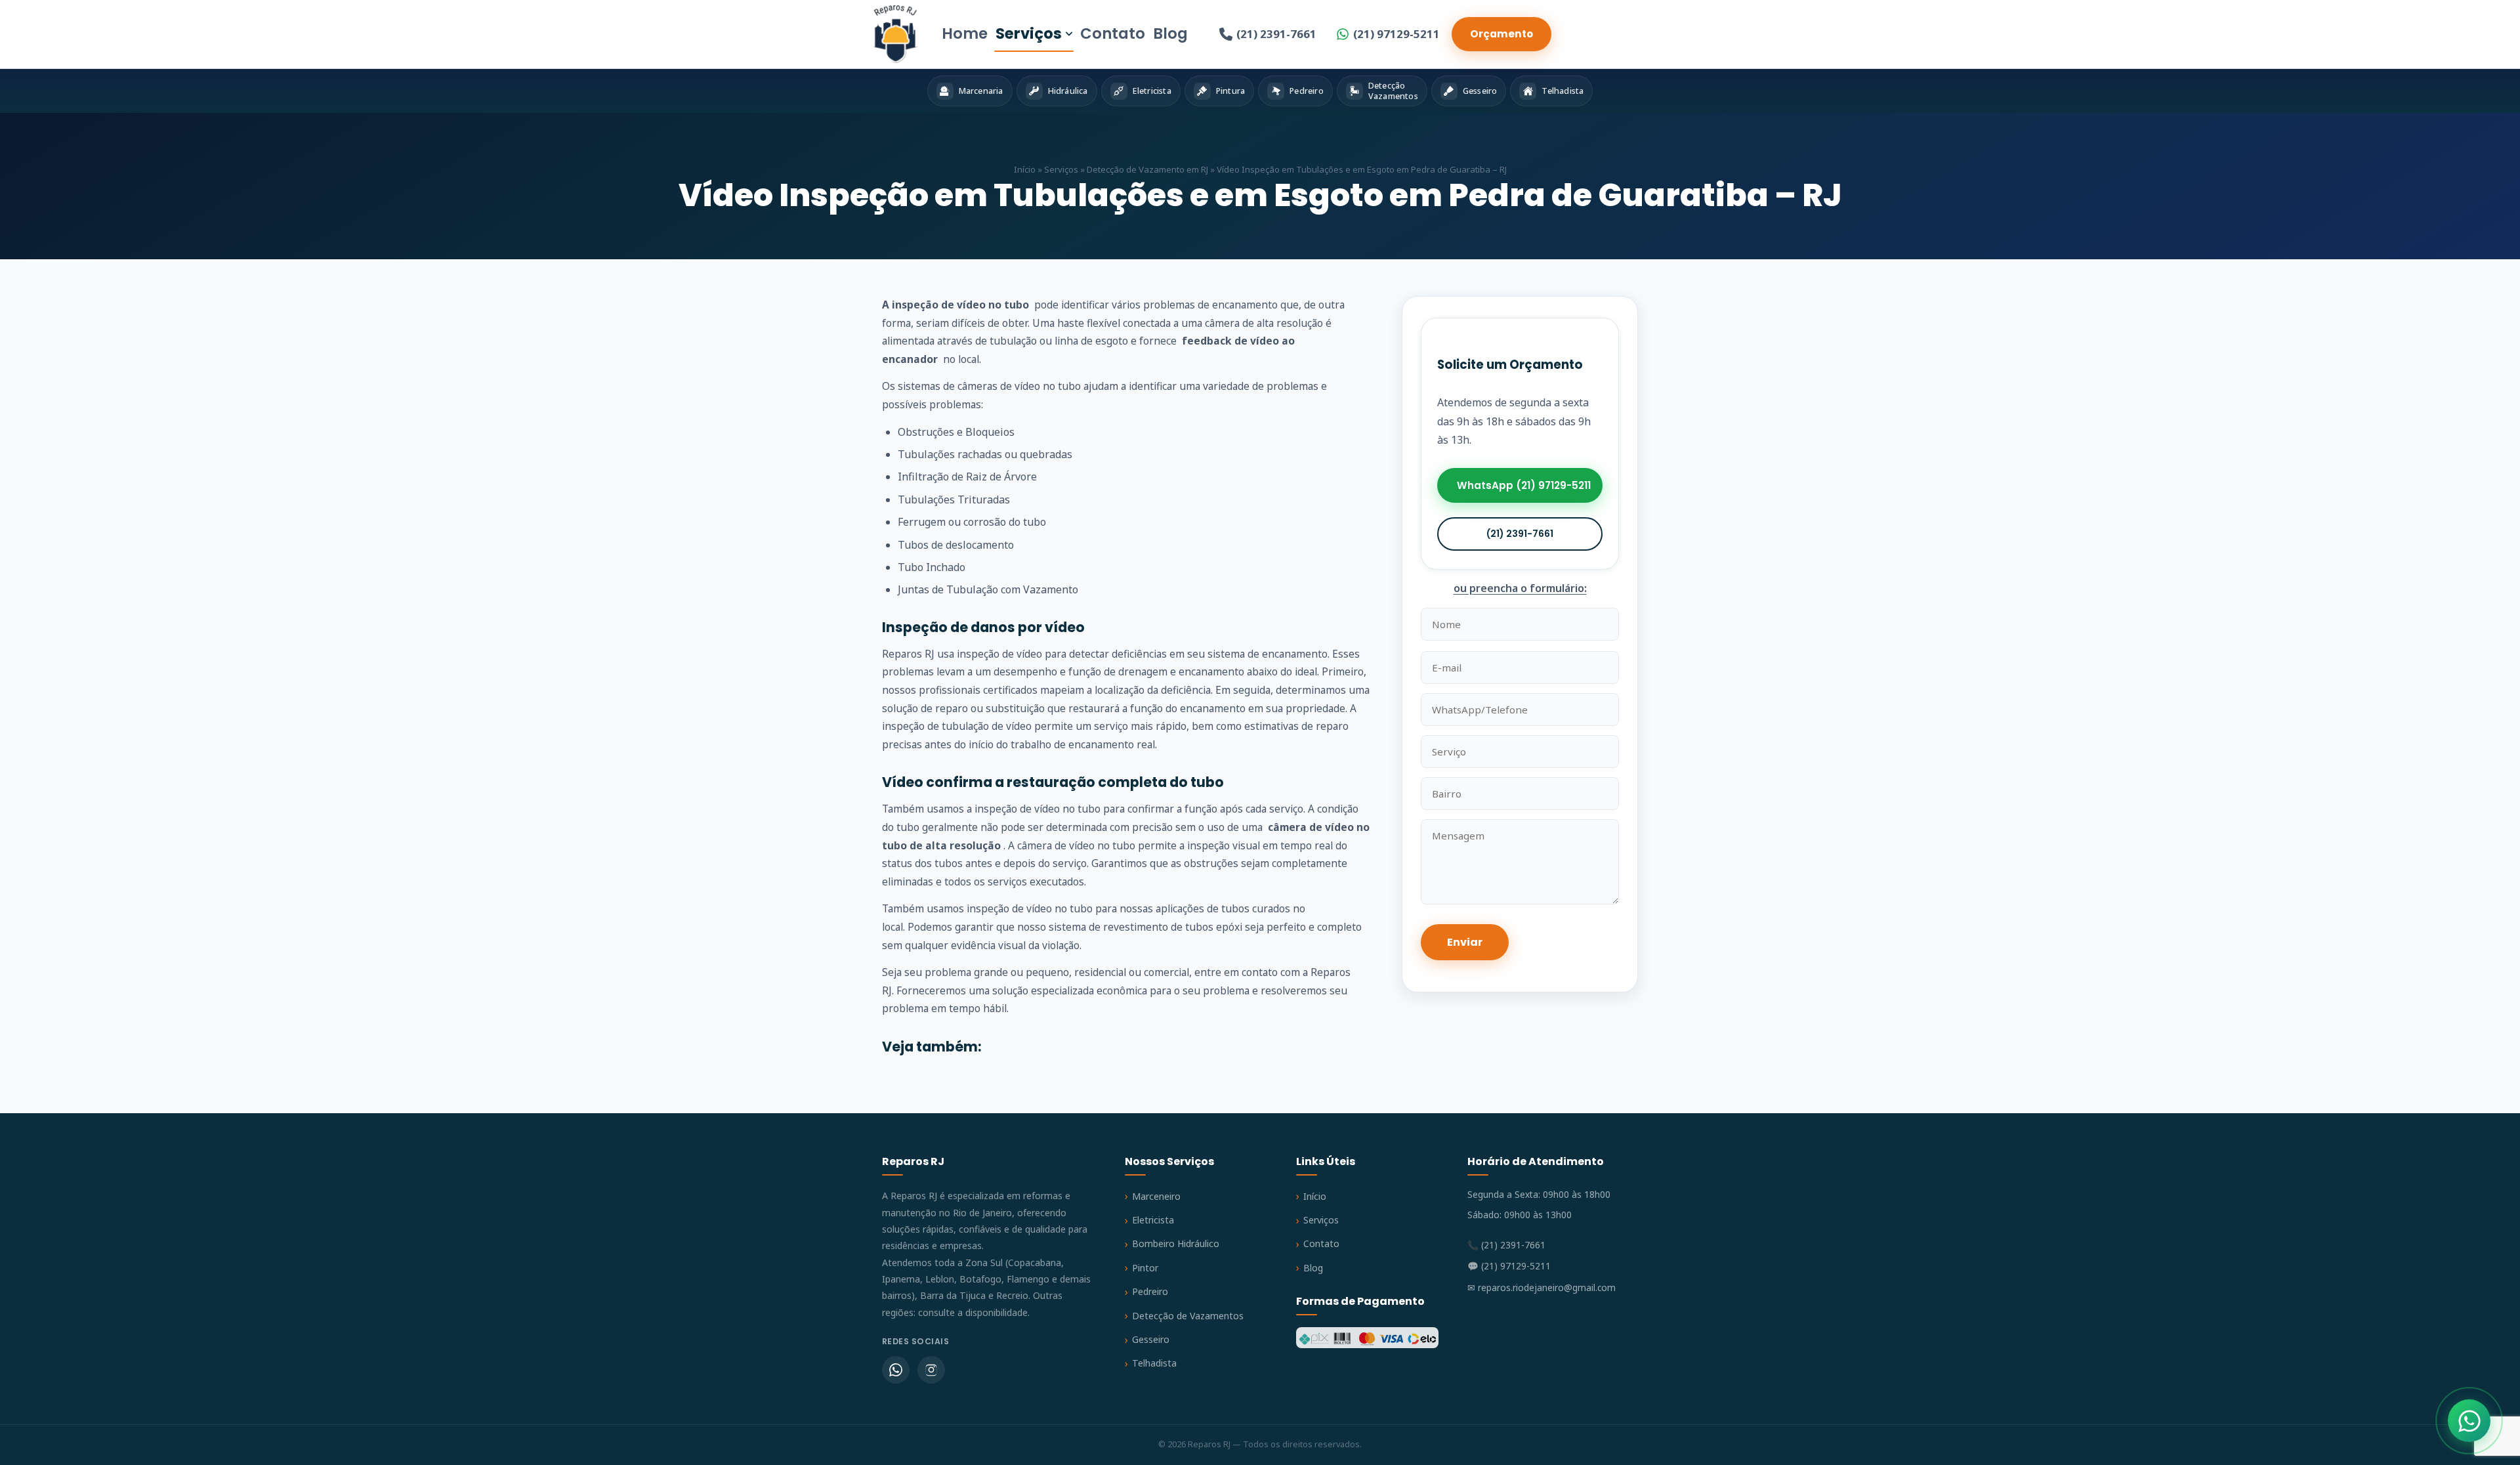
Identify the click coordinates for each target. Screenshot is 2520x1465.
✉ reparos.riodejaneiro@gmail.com (1542, 1287)
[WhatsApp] (896, 1370)
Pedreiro (1150, 1291)
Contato (1113, 33)
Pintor (1145, 1268)
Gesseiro (1151, 1339)
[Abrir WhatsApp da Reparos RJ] (2469, 1421)
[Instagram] (931, 1370)
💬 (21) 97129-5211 (1509, 1266)
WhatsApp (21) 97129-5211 (1524, 485)
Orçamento (1501, 34)
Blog (1170, 33)
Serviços (1029, 33)
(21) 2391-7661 (1276, 34)
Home (965, 33)
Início (1025, 169)
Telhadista (1154, 1363)
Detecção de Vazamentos (1188, 1316)
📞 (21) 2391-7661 (1506, 1245)
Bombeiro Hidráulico (1176, 1243)
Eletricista (1153, 1220)
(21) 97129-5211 (1396, 34)
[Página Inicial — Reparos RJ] (895, 34)
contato (1260, 972)
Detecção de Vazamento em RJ (1147, 169)
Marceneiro (1156, 1196)
